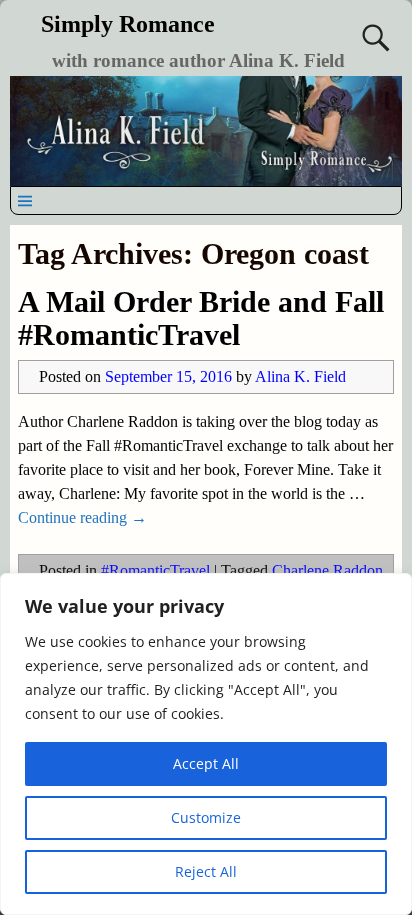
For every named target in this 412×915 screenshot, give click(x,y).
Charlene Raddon (327, 570)
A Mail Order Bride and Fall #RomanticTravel (201, 318)
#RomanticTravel (155, 570)
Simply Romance (128, 24)
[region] (206, 744)
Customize (206, 817)
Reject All (206, 871)
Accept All (206, 763)
